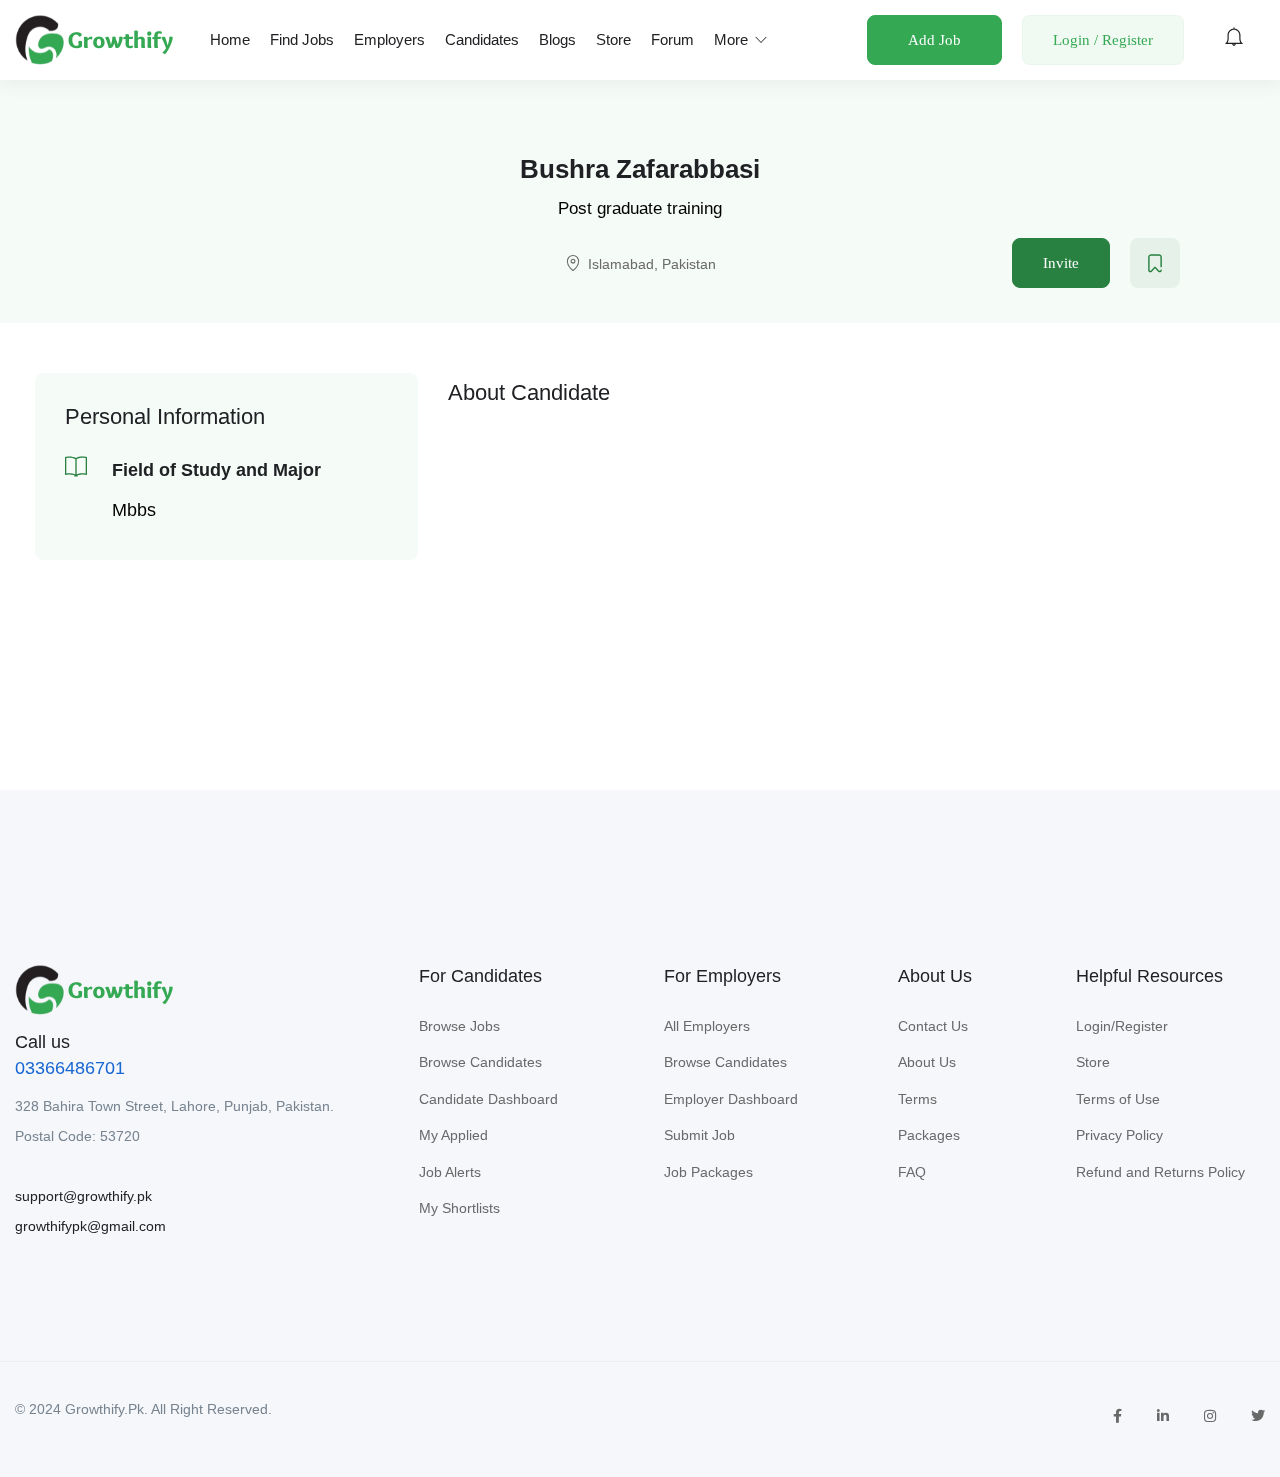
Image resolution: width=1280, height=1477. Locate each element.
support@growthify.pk (83, 1196)
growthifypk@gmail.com (90, 1226)
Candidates (482, 39)
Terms (917, 1099)
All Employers (707, 1026)
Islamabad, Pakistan (652, 264)
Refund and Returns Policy (1160, 1172)
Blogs (557, 39)
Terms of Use (1118, 1099)
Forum (672, 39)
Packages (929, 1135)
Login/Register (1122, 1026)
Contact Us (933, 1026)
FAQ (912, 1172)
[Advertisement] (847, 558)
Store (613, 39)
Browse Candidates (480, 1062)
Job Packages (708, 1172)
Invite (1061, 263)
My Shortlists (459, 1208)
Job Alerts (450, 1172)
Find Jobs (302, 39)
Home (230, 39)
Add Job (934, 40)
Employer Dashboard (731, 1099)
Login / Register (1103, 40)
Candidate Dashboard (488, 1099)
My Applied (453, 1135)
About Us (927, 1062)
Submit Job (699, 1135)
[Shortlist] (1155, 263)
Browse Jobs (459, 1026)
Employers (389, 39)
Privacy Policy (1119, 1135)
